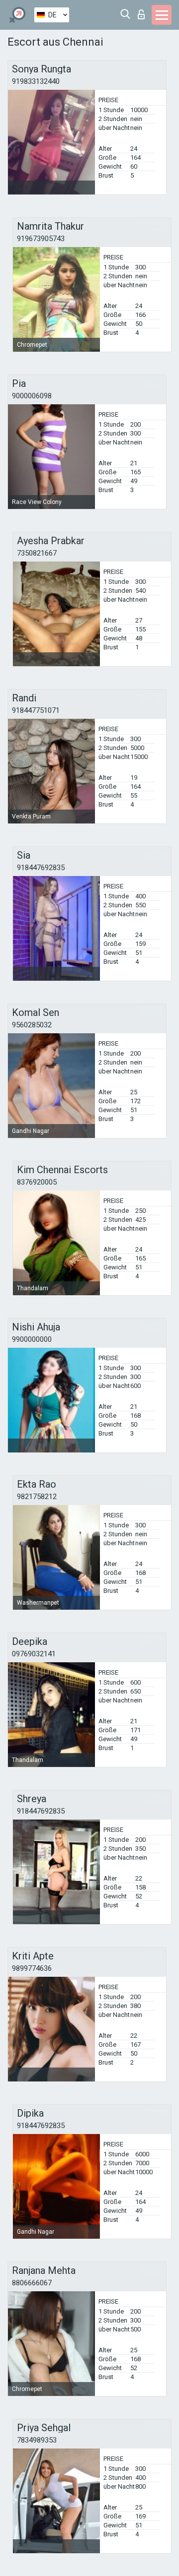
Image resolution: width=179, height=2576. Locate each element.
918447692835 (41, 868)
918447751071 (36, 710)
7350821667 (37, 553)
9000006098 (32, 396)
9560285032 (32, 1025)
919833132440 (36, 81)
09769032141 (34, 1654)
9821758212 (37, 1497)
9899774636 (32, 1968)
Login (143, 12)
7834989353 (37, 2440)
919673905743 (41, 239)
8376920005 (37, 1182)
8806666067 (32, 2283)
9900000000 (32, 1339)
